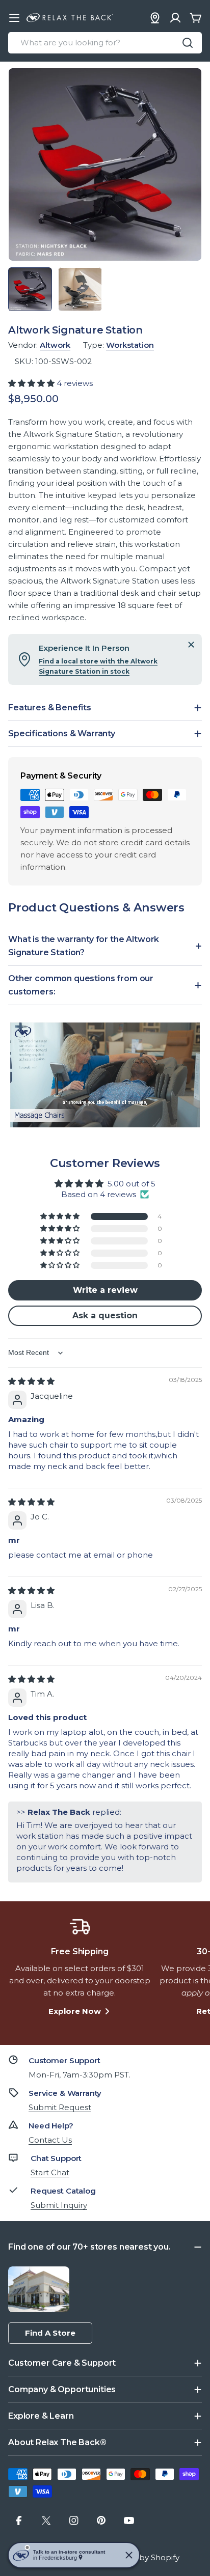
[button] (32, 383)
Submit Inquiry (59, 2205)
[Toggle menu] (14, 18)
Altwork (55, 345)
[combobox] (105, 43)
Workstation (130, 345)
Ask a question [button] (105, 1315)
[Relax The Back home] (70, 18)
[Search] (188, 43)
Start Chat (50, 2172)
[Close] (191, 645)
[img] (31, 1381)
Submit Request (60, 2107)
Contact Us (50, 2140)
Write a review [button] (105, 1290)
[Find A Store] (155, 18)
